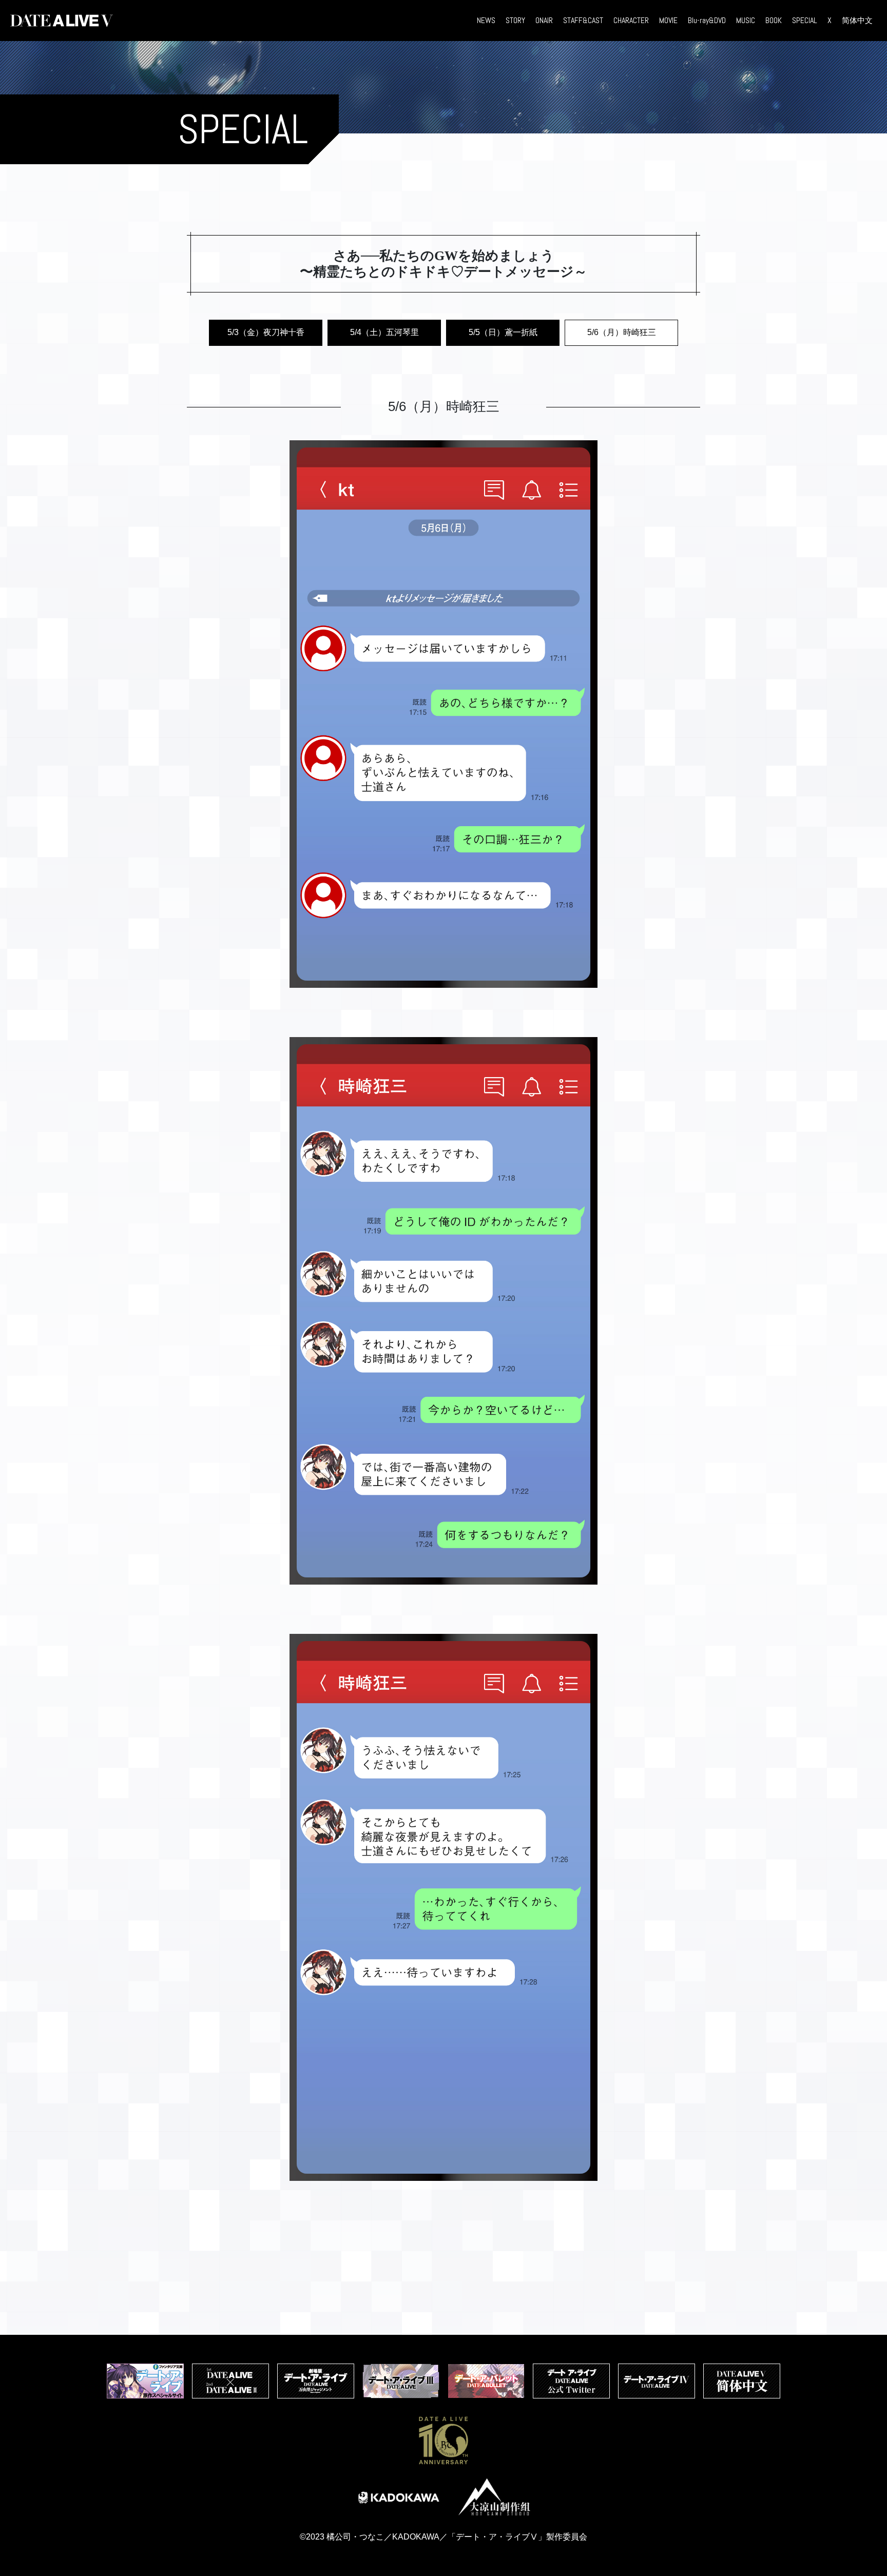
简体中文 (857, 20)
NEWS (486, 20)
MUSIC (746, 20)
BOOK (774, 20)
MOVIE (668, 20)
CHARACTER (631, 20)
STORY (515, 20)
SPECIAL (805, 20)
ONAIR (544, 20)
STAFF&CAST (583, 20)
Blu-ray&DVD (707, 20)
